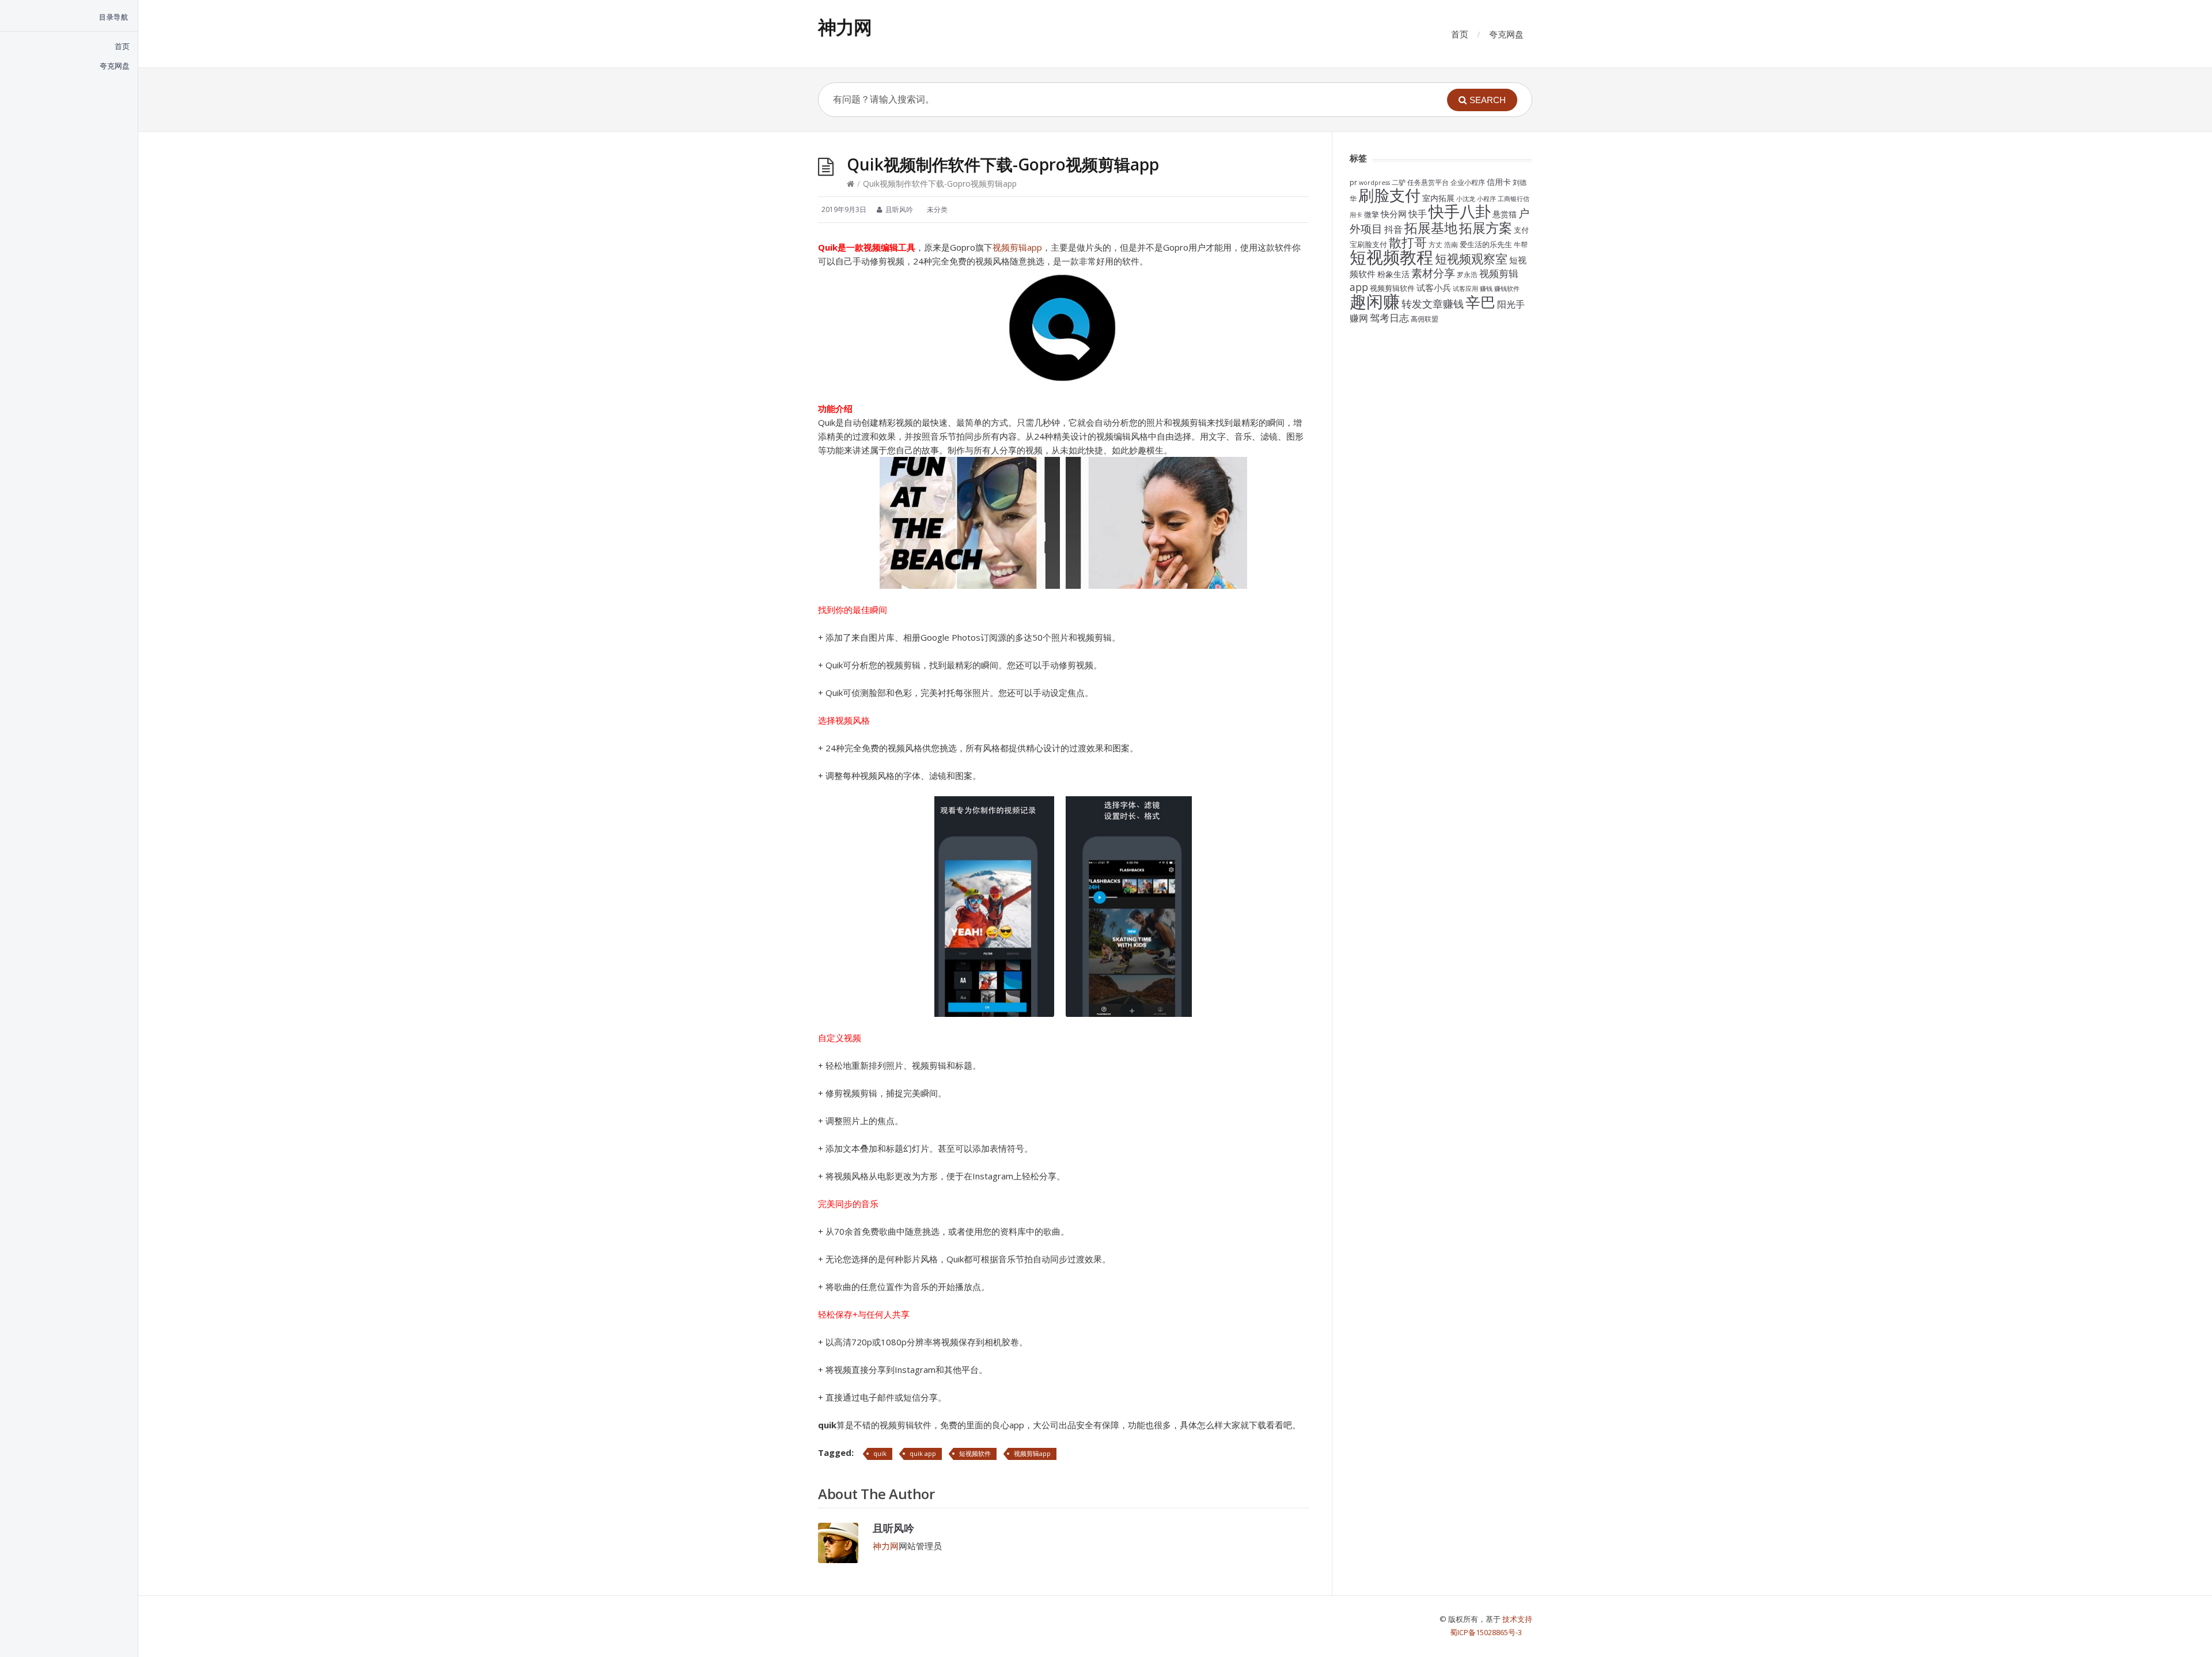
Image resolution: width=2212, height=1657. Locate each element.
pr (1353, 182)
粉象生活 (1393, 274)
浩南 (1451, 244)
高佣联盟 (1425, 319)
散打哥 (1408, 242)
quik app (923, 1453)
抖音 (1393, 229)
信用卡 (1499, 182)
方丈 (1435, 244)
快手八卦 (1460, 211)
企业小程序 (1468, 182)
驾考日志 (1389, 317)
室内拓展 (1438, 198)
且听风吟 (893, 1528)
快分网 (1394, 214)
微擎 (1372, 214)
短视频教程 (1391, 257)
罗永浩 (1467, 274)
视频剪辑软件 (1392, 288)
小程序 (1486, 199)
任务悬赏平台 (1428, 182)
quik (880, 1453)
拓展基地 (1431, 228)
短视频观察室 (1471, 258)
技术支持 (1517, 1619)
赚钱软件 (1507, 289)
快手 (1418, 214)
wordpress (1374, 183)
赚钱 (1486, 289)
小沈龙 (1466, 199)
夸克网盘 (1506, 34)
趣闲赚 (1375, 301)
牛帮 (1521, 244)
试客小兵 (1434, 287)
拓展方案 (1486, 228)
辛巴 (1480, 302)
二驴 (1399, 182)
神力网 (845, 27)
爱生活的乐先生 (1486, 244)
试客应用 (1465, 289)
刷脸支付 (1389, 195)
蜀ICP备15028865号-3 (1486, 1632)
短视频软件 (975, 1453)
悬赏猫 (1505, 214)
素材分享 (1433, 273)
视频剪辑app (1017, 247)
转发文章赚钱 (1433, 304)
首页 (1460, 34)
